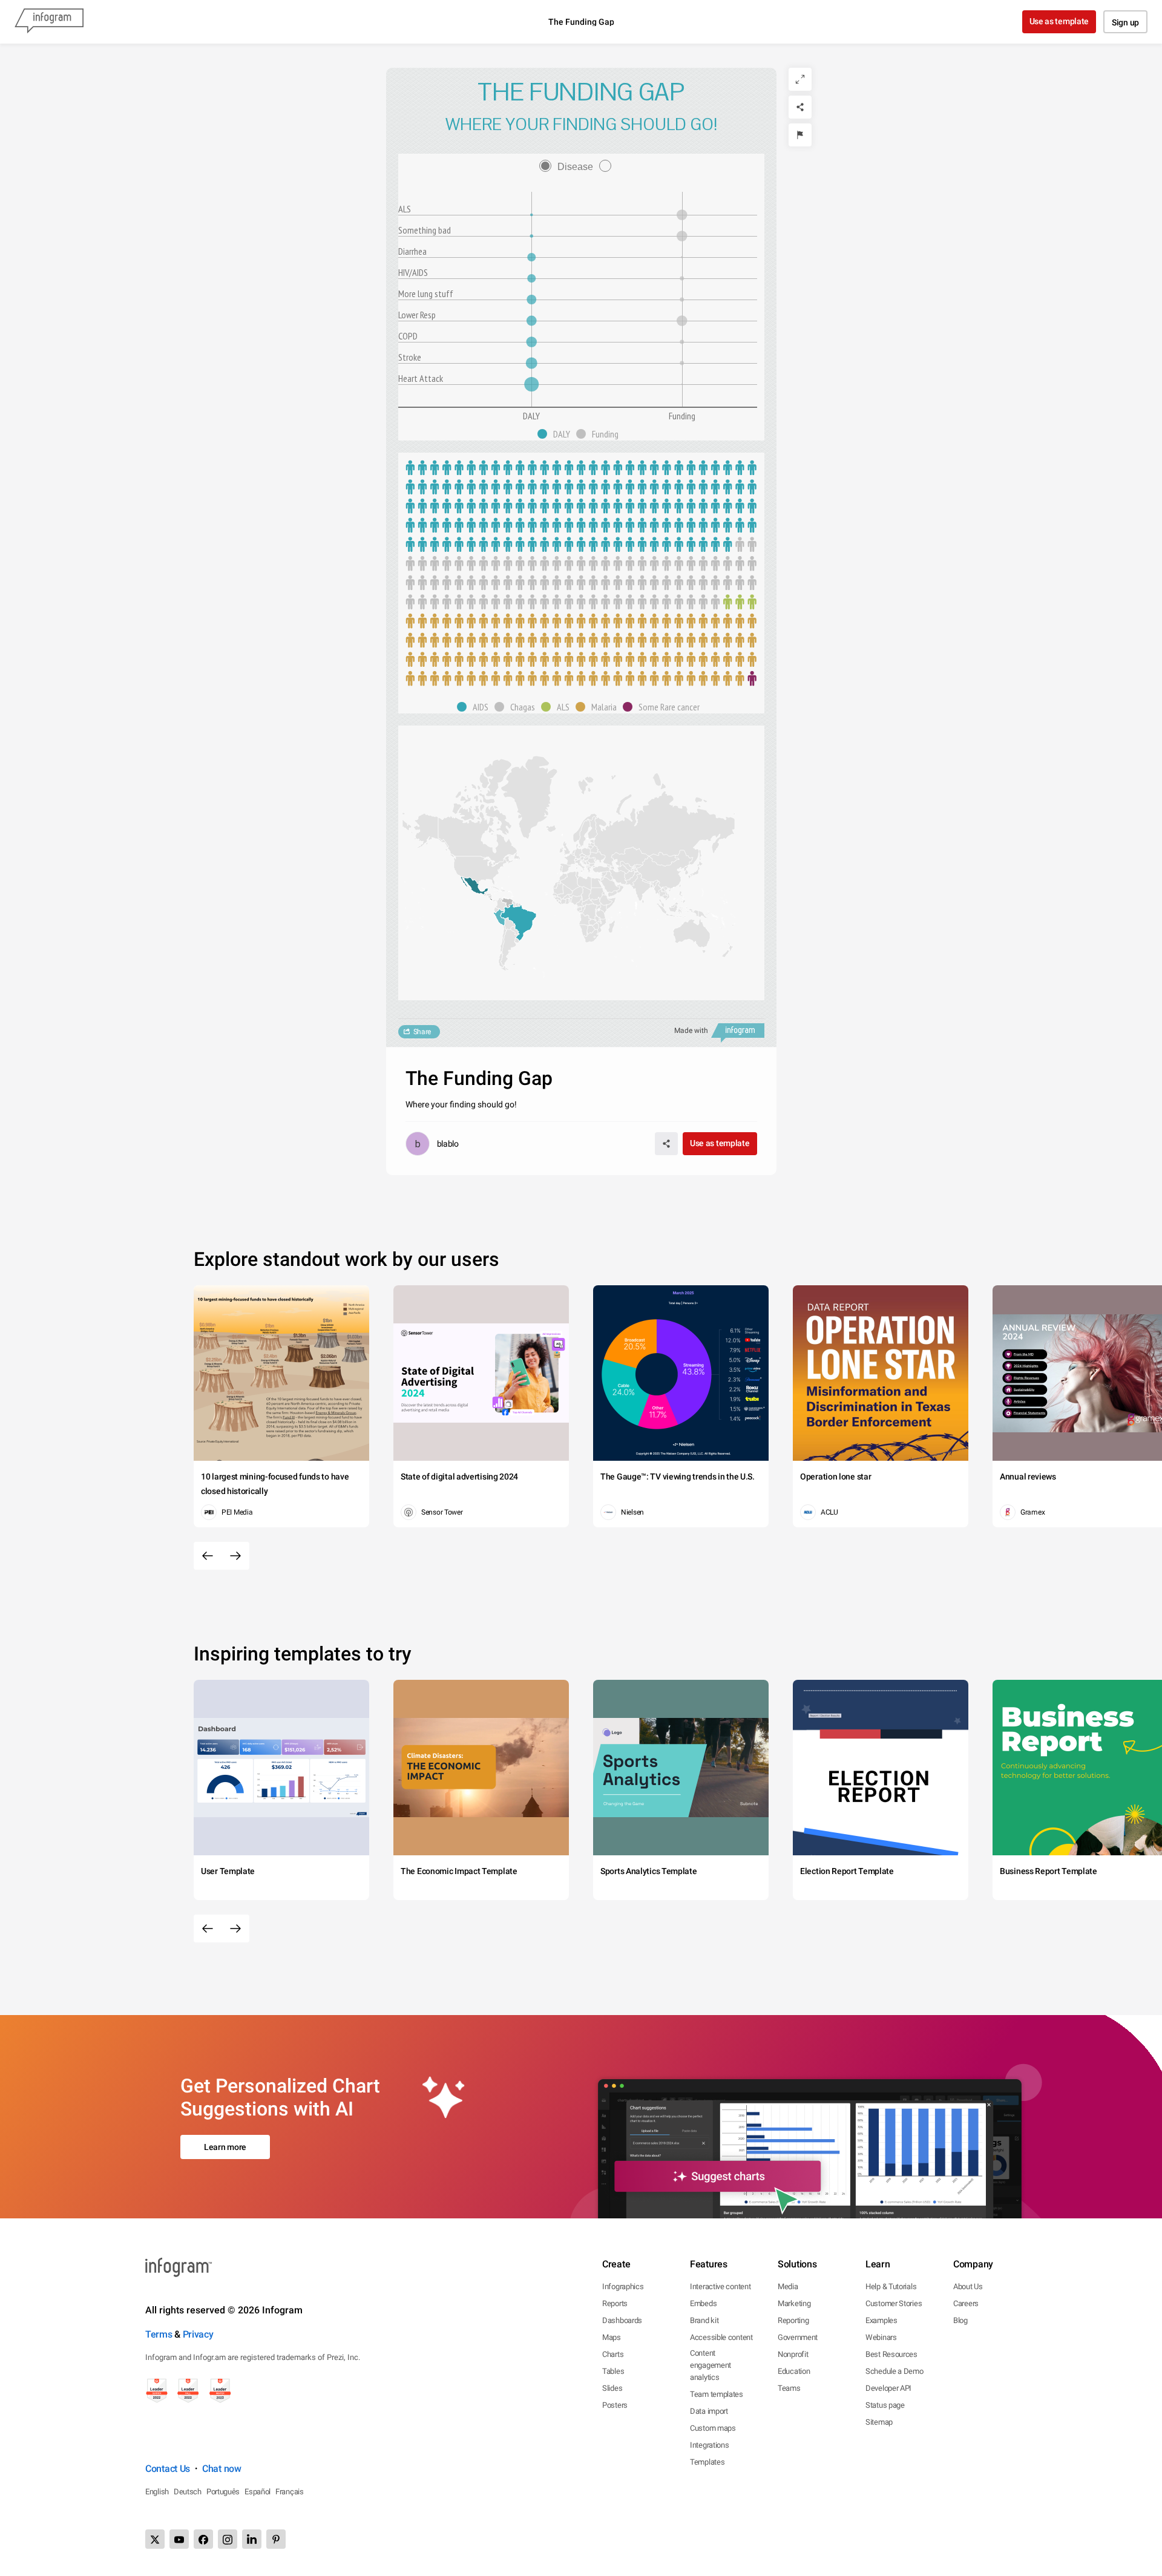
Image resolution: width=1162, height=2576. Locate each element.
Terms (159, 2334)
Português (223, 2492)
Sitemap (879, 2422)
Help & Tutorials (891, 2286)
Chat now (222, 2469)
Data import (709, 2411)
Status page (885, 2405)
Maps (612, 2337)
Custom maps (713, 2428)
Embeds (703, 2303)
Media (788, 2286)
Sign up (1125, 22)
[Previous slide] (208, 1556)
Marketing (794, 2303)
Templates (707, 2462)
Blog (960, 2320)
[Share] (800, 107)
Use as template (1059, 21)
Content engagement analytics (711, 2365)
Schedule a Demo (894, 2371)
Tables (613, 2371)
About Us (968, 2286)
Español (258, 2492)
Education (794, 2371)
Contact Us (168, 2469)
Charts (613, 2354)
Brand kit (704, 2320)
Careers (966, 2303)
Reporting (793, 2320)
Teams (789, 2388)
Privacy (198, 2334)
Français (290, 2492)
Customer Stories (894, 2303)
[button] (557, 434)
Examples (881, 2320)
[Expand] (800, 79)
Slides (612, 2388)
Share (422, 1032)
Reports (615, 2303)
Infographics (623, 2286)
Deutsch (188, 2492)
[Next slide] (235, 1556)
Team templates (717, 2394)
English (157, 2492)
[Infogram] (49, 22)
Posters (615, 2405)
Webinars (881, 2337)
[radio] (569, 167)
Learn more (225, 2147)
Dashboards (622, 2320)
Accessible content (721, 2337)
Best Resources (891, 2354)
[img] (531, 384)
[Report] (800, 135)
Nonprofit (793, 2354)
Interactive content (720, 2286)
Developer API (888, 2388)
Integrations (709, 2445)
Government (798, 2337)
